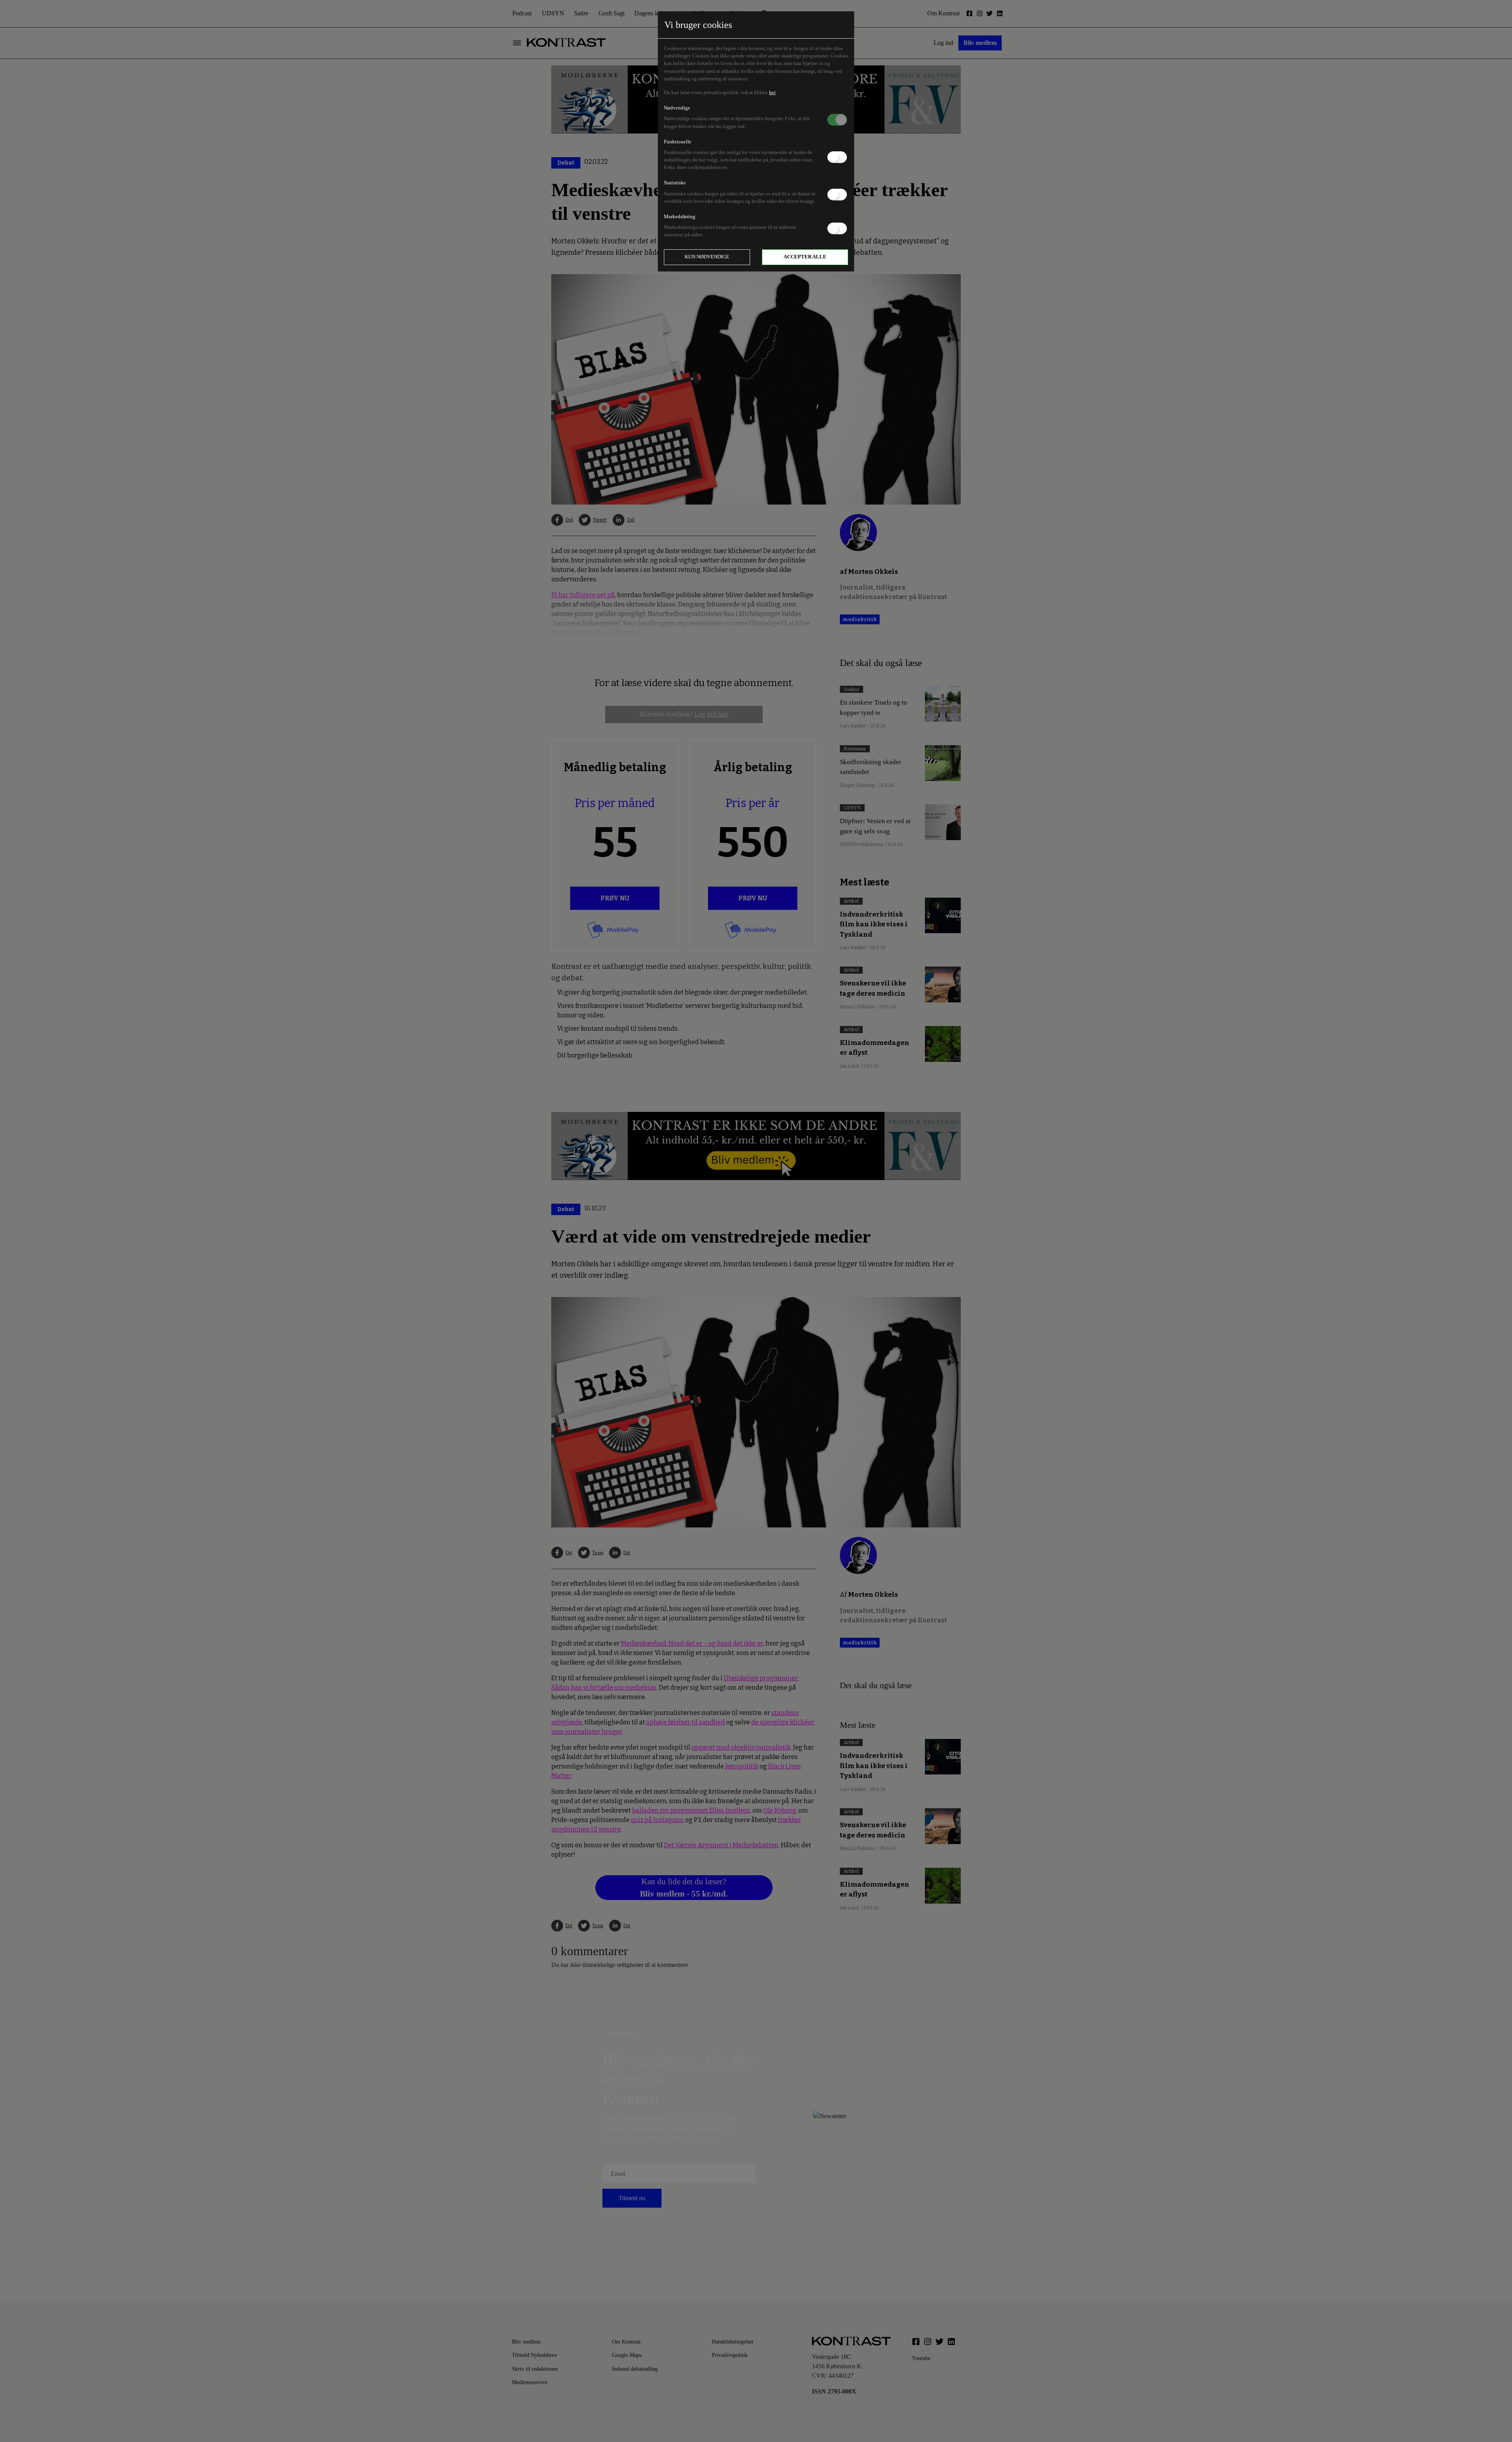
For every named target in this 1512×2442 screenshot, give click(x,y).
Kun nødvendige (707, 257)
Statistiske (675, 183)
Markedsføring (680, 217)
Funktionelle (678, 142)
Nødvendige (677, 108)
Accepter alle (805, 257)
